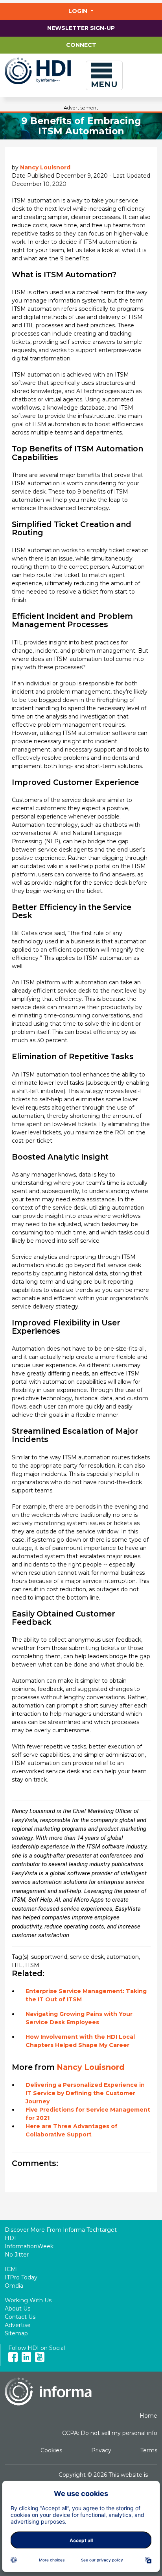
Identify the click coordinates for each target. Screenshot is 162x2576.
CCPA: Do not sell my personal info (110, 2433)
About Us (17, 2309)
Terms (149, 2450)
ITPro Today (21, 2277)
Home (148, 2416)
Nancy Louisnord (45, 167)
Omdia (14, 2286)
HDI (10, 2238)
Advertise (18, 2325)
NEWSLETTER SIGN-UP (81, 28)
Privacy (101, 2450)
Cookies (51, 2450)
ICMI (11, 2269)
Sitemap (16, 2333)
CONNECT (81, 45)
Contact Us (20, 2317)
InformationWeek (29, 2246)
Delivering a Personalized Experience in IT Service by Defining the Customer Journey (85, 2093)
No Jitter (17, 2255)
